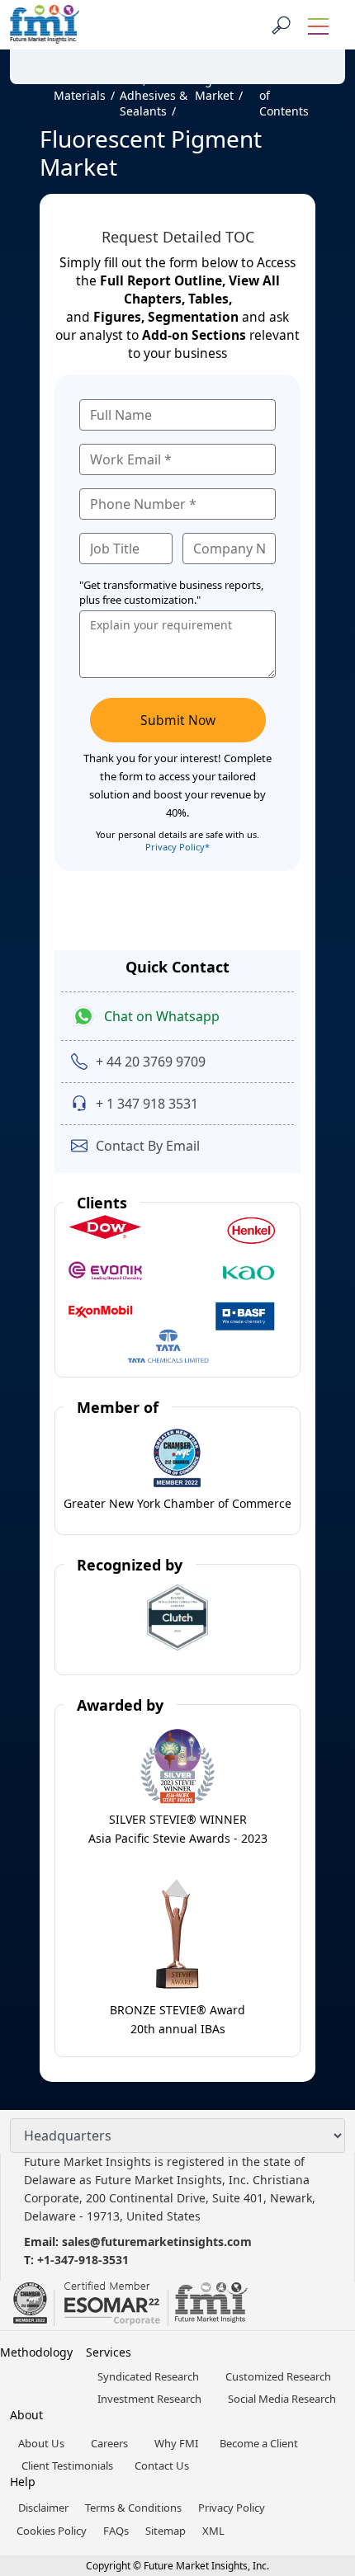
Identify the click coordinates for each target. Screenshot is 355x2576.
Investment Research (149, 2399)
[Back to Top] (314, 2436)
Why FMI (176, 2443)
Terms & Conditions (133, 2508)
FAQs (116, 2531)
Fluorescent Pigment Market (227, 80)
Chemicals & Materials (82, 80)
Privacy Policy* (177, 847)
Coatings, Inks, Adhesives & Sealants (154, 87)
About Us (41, 2443)
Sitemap (166, 2531)
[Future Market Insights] (45, 25)
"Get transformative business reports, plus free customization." (171, 592)
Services (109, 2352)
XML (213, 2531)
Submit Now (178, 720)
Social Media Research (282, 2399)
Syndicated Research (148, 2376)
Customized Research (278, 2376)
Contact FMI (107, 44)
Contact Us (162, 2465)
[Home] (47, 87)
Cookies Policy (52, 2531)
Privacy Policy (232, 2508)
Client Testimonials (67, 2465)
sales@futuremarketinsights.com (157, 2242)
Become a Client (259, 2443)
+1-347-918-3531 (83, 2260)
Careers (109, 2443)
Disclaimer (43, 2508)
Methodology (36, 2352)
